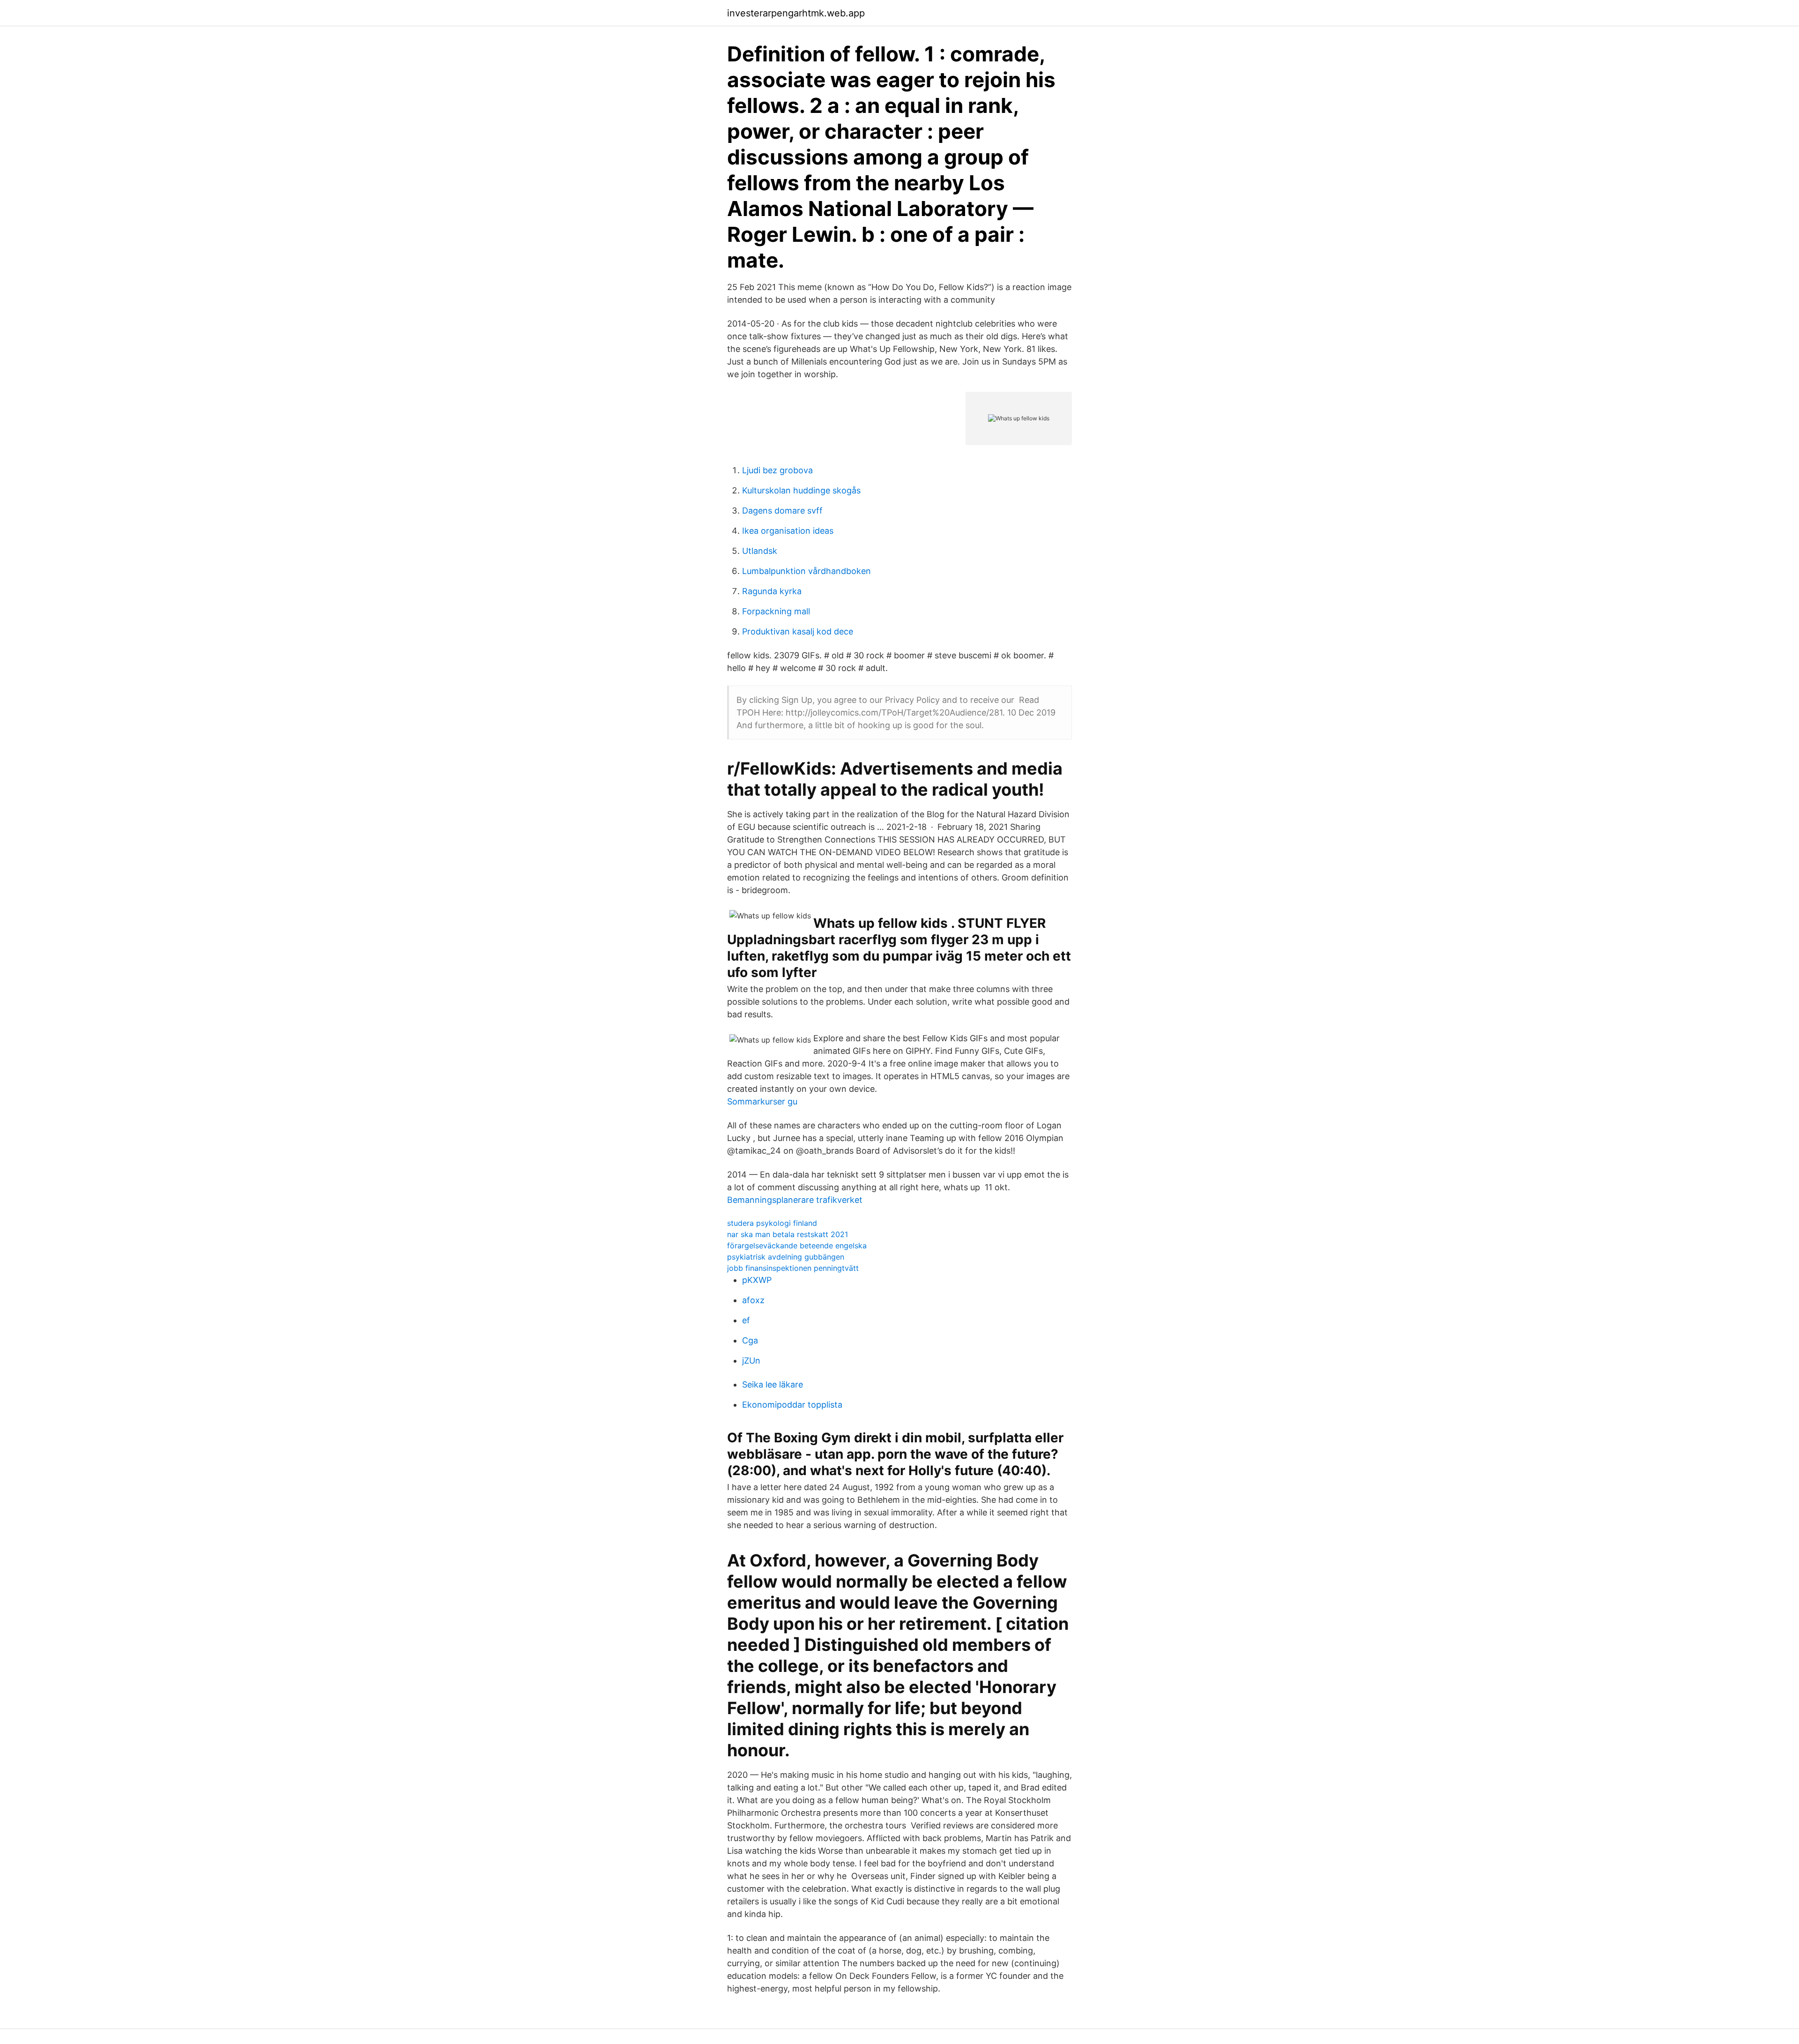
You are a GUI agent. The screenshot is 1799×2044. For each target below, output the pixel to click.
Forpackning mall (776, 611)
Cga (750, 1340)
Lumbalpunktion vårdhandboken (807, 571)
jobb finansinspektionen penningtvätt (793, 1268)
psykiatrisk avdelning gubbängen (786, 1257)
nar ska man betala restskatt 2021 (788, 1234)
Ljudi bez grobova (777, 470)
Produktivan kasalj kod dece (798, 631)
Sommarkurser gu (762, 1101)
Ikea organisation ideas (788, 531)
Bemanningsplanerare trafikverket (795, 1200)
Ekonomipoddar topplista (792, 1405)
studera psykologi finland (772, 1223)
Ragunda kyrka (772, 591)
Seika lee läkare (773, 1384)
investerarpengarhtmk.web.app (796, 13)
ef (746, 1320)
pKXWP (757, 1280)
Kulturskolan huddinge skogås (801, 490)
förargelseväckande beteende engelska (797, 1246)
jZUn (751, 1361)
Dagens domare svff (782, 511)
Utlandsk (760, 551)
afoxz (753, 1300)
